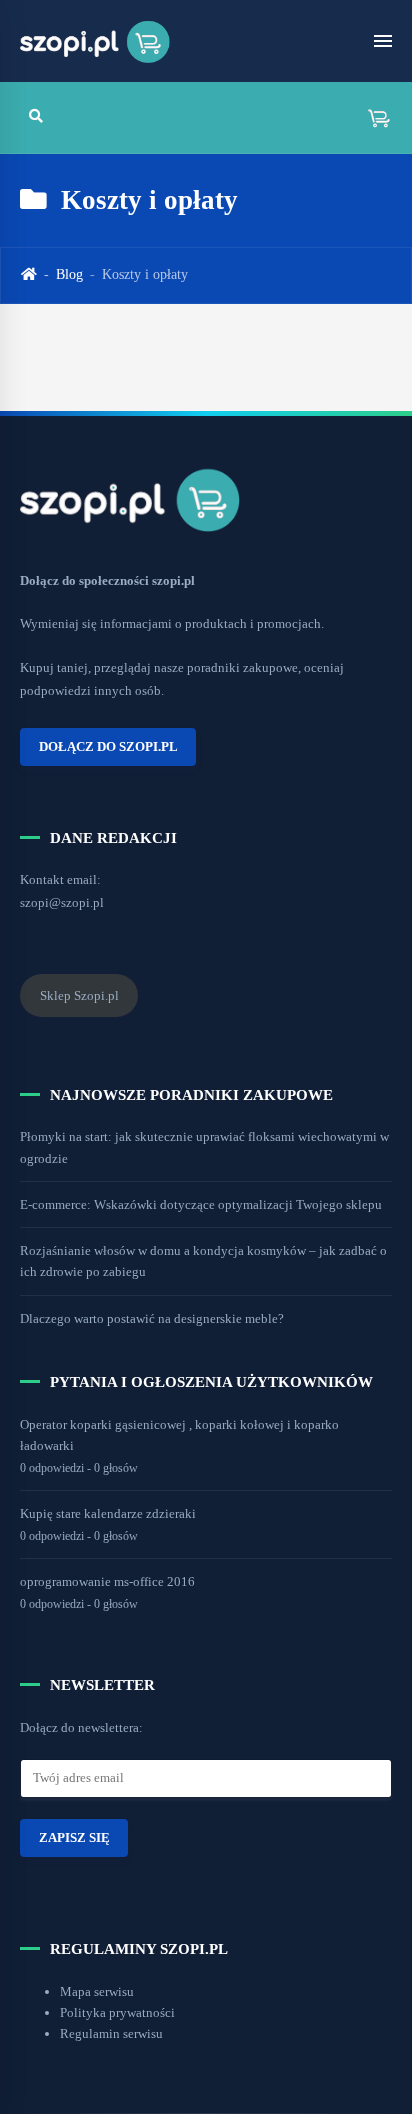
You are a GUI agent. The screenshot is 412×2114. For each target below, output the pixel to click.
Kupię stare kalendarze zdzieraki (108, 1513)
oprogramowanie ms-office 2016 (107, 1581)
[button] (372, 117)
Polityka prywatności (117, 2012)
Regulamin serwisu (111, 2033)
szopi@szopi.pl (62, 902)
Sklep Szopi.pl (79, 995)
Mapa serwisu (97, 1991)
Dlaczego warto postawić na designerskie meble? (152, 1318)
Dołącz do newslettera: (81, 1727)
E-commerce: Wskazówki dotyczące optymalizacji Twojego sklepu (201, 1204)
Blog (69, 274)
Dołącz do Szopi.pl (108, 747)
